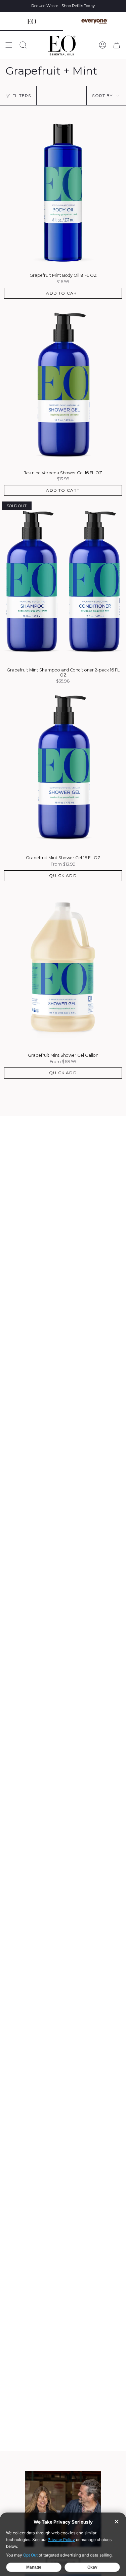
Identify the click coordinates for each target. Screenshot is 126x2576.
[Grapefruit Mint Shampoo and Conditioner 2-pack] (63, 582)
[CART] (117, 45)
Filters (22, 96)
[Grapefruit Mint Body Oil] (63, 187)
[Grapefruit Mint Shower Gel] (63, 770)
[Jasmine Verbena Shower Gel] (63, 385)
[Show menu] (9, 45)
